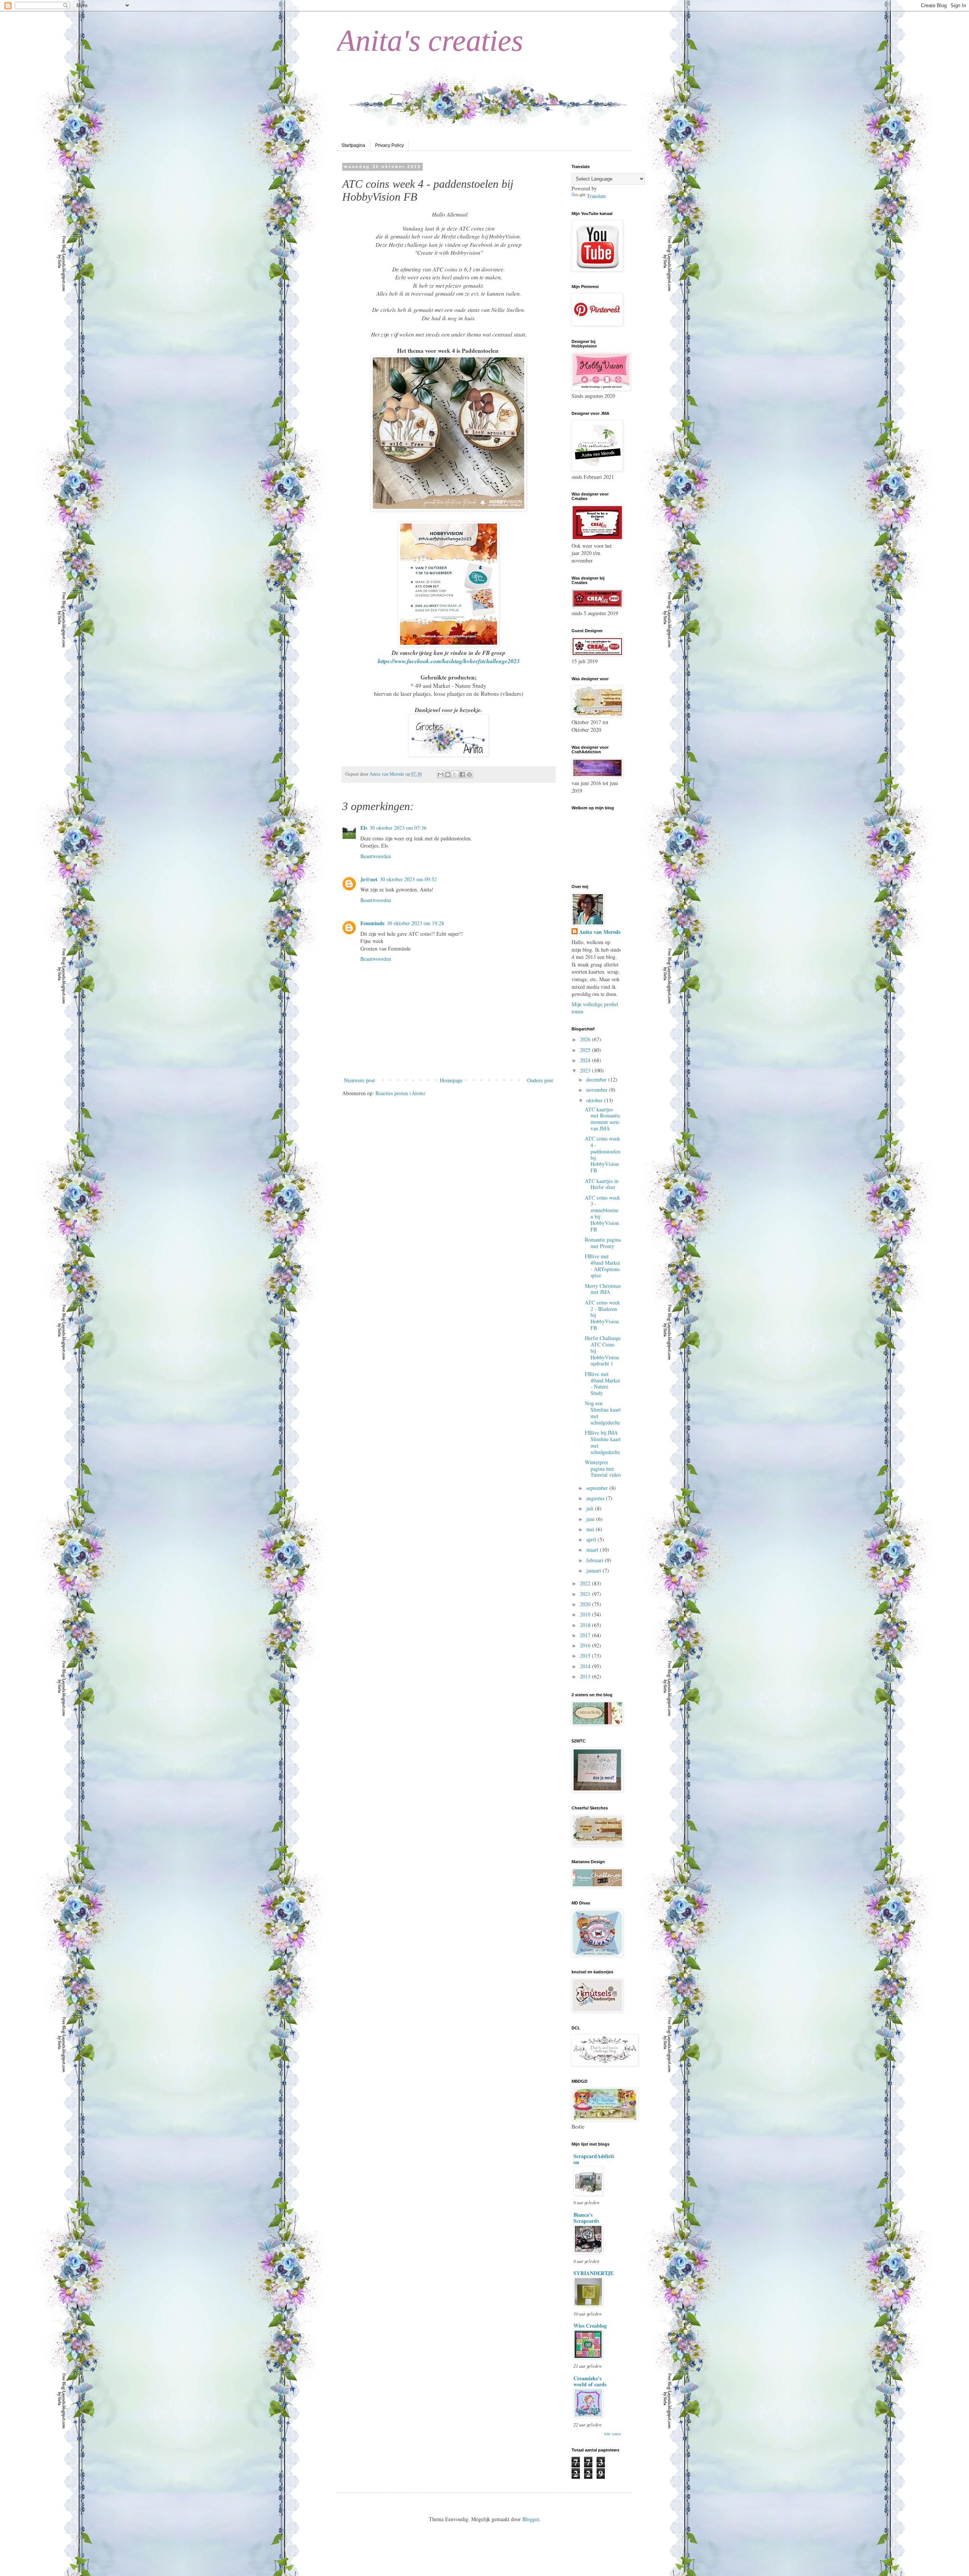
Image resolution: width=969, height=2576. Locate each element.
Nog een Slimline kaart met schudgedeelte (603, 1413)
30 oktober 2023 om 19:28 (415, 923)
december (597, 1079)
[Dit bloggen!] (448, 775)
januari (594, 1570)
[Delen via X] (455, 775)
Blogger (531, 2519)
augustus (596, 1498)
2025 (586, 1050)
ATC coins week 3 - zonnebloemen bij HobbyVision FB (602, 1213)
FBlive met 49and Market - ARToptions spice (602, 1266)
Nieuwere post (359, 1080)
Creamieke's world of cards (590, 2381)
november (598, 1090)
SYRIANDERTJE (594, 2273)
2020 (586, 1604)
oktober (595, 1100)
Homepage (451, 1080)
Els (364, 828)
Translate (596, 196)
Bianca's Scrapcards (586, 2218)
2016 (586, 1645)
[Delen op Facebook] (462, 775)
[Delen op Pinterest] (469, 775)
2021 (586, 1594)
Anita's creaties (430, 41)
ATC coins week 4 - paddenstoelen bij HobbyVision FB (603, 1154)
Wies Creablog (590, 2326)
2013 (586, 1676)
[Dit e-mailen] (441, 775)
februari (596, 1560)
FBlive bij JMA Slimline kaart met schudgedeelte (603, 1442)
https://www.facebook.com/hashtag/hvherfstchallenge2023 (449, 661)
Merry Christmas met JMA (603, 1289)
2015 (586, 1656)
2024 (586, 1060)
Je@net (369, 879)
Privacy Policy (389, 145)
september (598, 1488)
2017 (586, 1635)
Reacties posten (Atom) (400, 1093)
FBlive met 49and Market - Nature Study (602, 1383)
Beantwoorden (376, 856)
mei (591, 1529)
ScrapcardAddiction (594, 2159)
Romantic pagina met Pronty (603, 1243)
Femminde (372, 923)
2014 (586, 1666)
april (592, 1539)
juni (591, 1519)
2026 (586, 1039)
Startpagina (353, 145)
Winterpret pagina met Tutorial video (603, 1469)
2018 (586, 1625)
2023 (586, 1070)
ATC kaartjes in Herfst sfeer (602, 1184)
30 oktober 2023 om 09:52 (408, 879)
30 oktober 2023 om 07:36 (398, 828)
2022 (586, 1583)
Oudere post (540, 1080)
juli (591, 1508)
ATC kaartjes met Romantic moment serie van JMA (603, 1119)
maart (593, 1550)
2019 (586, 1614)
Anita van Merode (600, 932)
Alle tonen (612, 2434)
